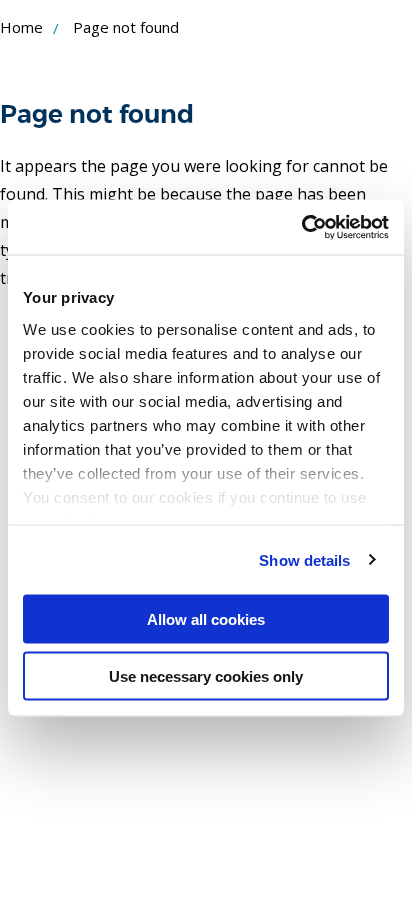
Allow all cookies (206, 619)
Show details (304, 559)
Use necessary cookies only (206, 675)
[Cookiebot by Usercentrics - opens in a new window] (301, 227)
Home (21, 27)
